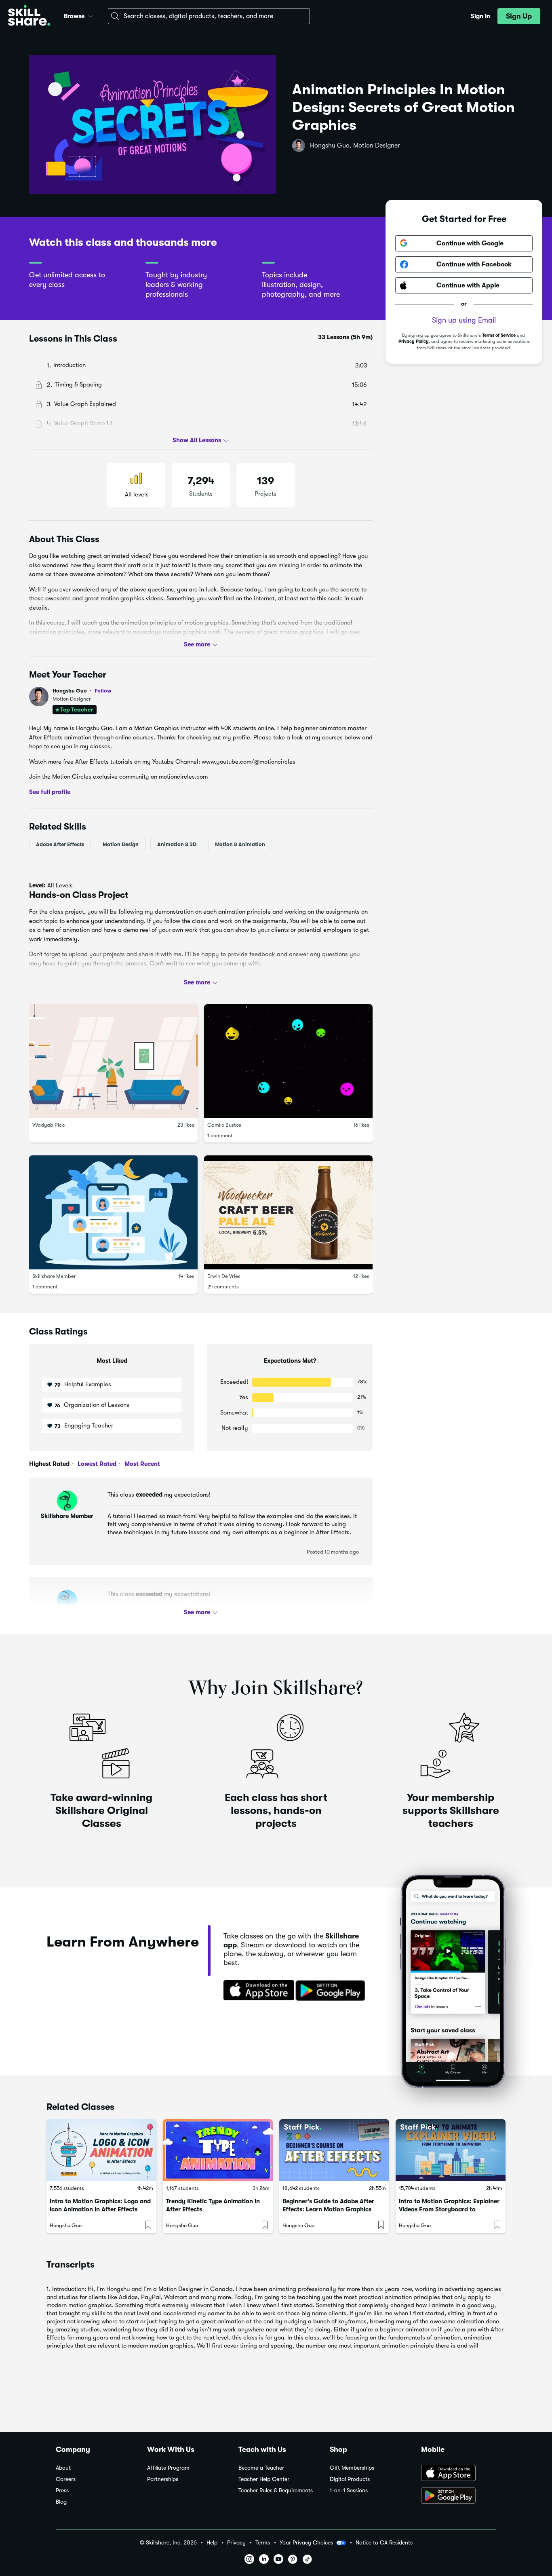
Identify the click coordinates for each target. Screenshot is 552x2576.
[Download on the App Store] (256, 1991)
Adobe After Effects (60, 844)
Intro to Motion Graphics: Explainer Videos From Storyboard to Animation (449, 2209)
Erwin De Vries (224, 1276)
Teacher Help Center (264, 2479)
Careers (66, 2479)
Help (212, 2543)
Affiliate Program (168, 2468)
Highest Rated (49, 1464)
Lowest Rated (96, 1464)
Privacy (236, 2543)
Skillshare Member (54, 1276)
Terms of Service (499, 335)
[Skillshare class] (101, 2150)
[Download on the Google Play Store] (459, 2496)
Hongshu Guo (82, 691)
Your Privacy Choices (306, 2542)
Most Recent (141, 1464)
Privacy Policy (414, 341)
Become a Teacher (261, 2468)
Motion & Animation (240, 844)
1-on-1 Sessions (349, 2490)
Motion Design (121, 844)
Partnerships (163, 2479)
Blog (61, 2502)
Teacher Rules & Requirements (276, 2490)
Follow (103, 690)
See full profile (50, 792)
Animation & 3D (177, 844)
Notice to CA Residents (384, 2543)
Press (62, 2490)
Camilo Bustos (224, 1125)
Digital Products (350, 2479)
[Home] (29, 16)
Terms (263, 2543)
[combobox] (209, 16)
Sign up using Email (464, 320)
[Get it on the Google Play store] (332, 1991)
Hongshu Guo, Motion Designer (355, 146)
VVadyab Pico (48, 1125)
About (63, 2468)
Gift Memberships (352, 2468)
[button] (91, 15)
